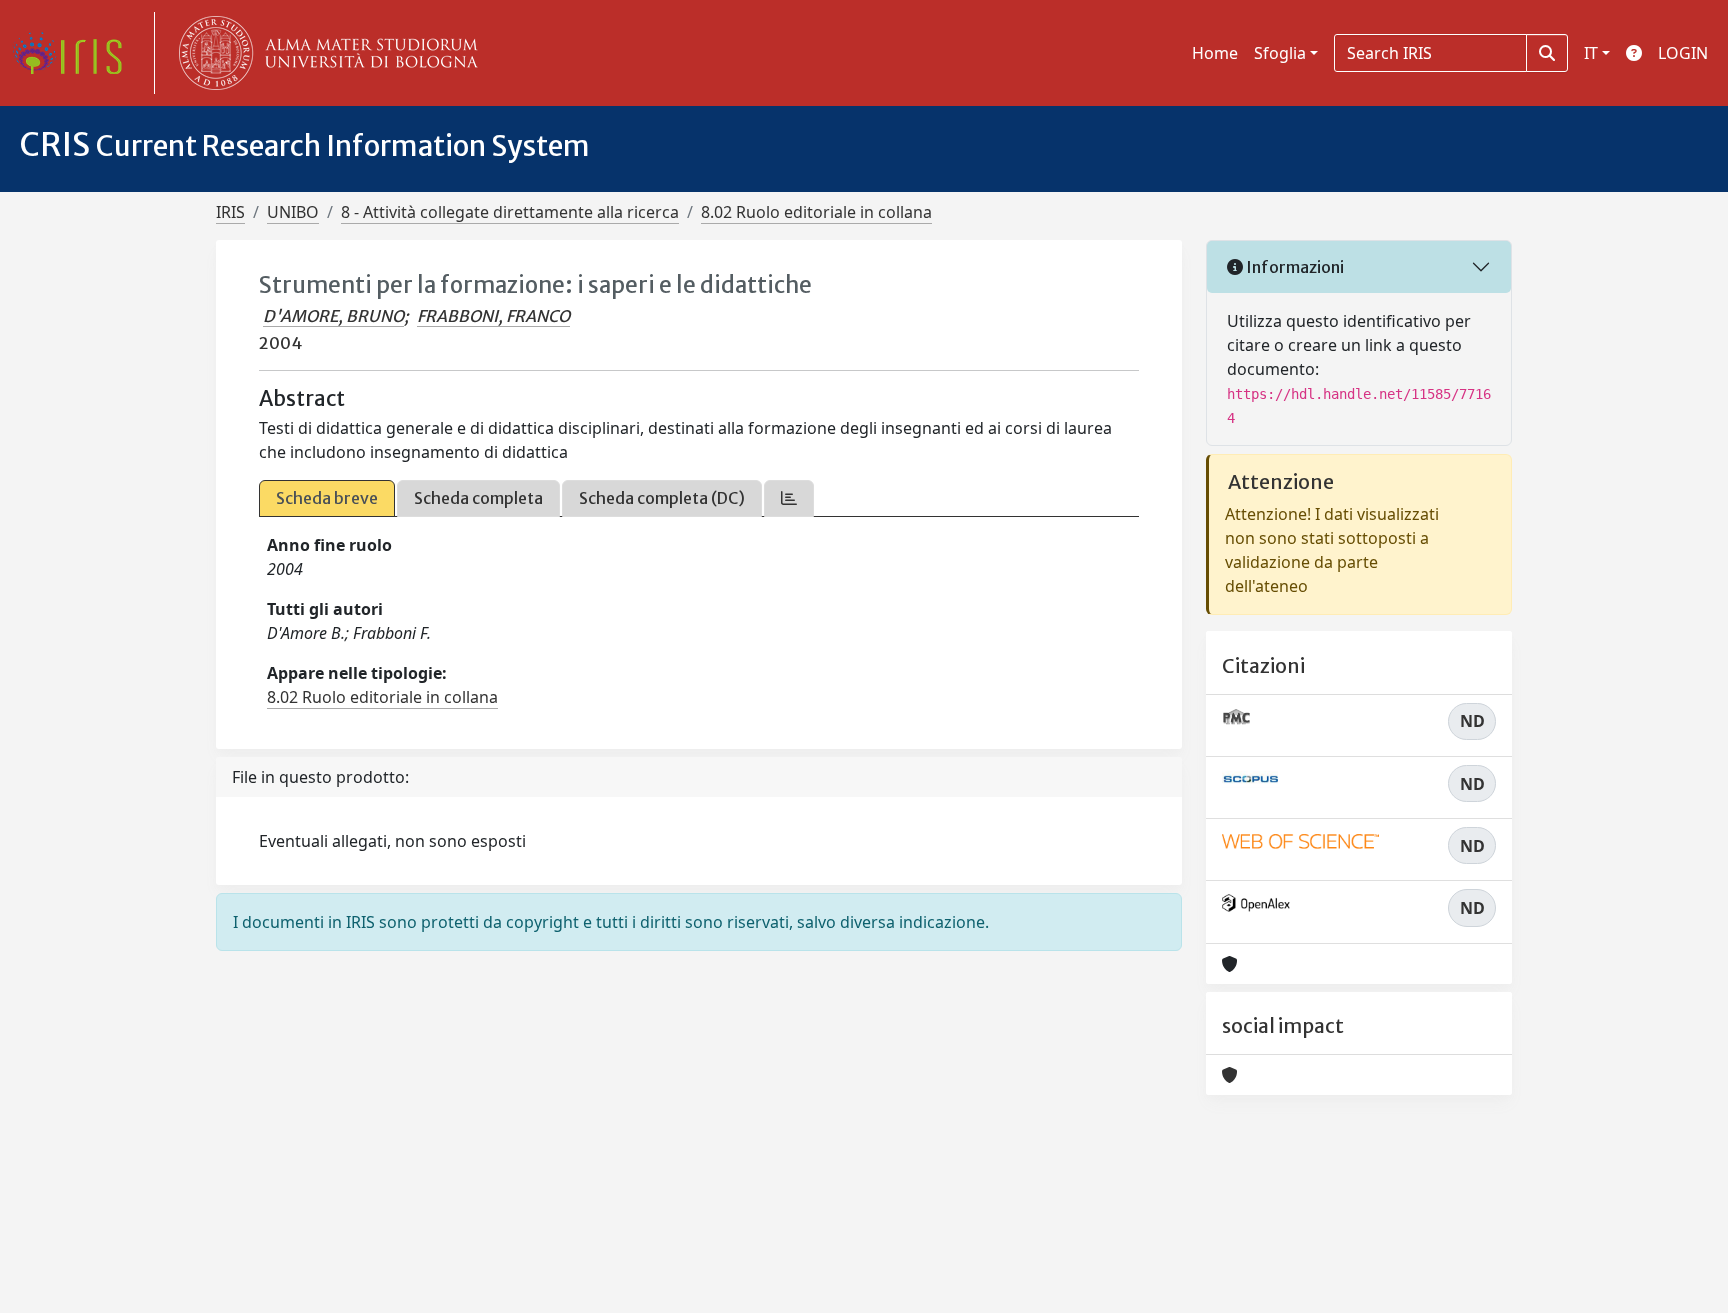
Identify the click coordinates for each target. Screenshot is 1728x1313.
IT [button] (1591, 53)
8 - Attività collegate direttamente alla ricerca (510, 212)
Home (1215, 53)
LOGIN (1683, 53)
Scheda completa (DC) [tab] (662, 498)
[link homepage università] (324, 53)
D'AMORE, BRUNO (333, 316)
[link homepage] (75, 53)
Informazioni (1293, 267)
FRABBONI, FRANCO (493, 316)
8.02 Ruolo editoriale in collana (816, 212)
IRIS (230, 212)
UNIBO (293, 212)
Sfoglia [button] (1280, 53)
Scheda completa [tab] (478, 498)
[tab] (789, 498)
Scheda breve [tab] (327, 498)
